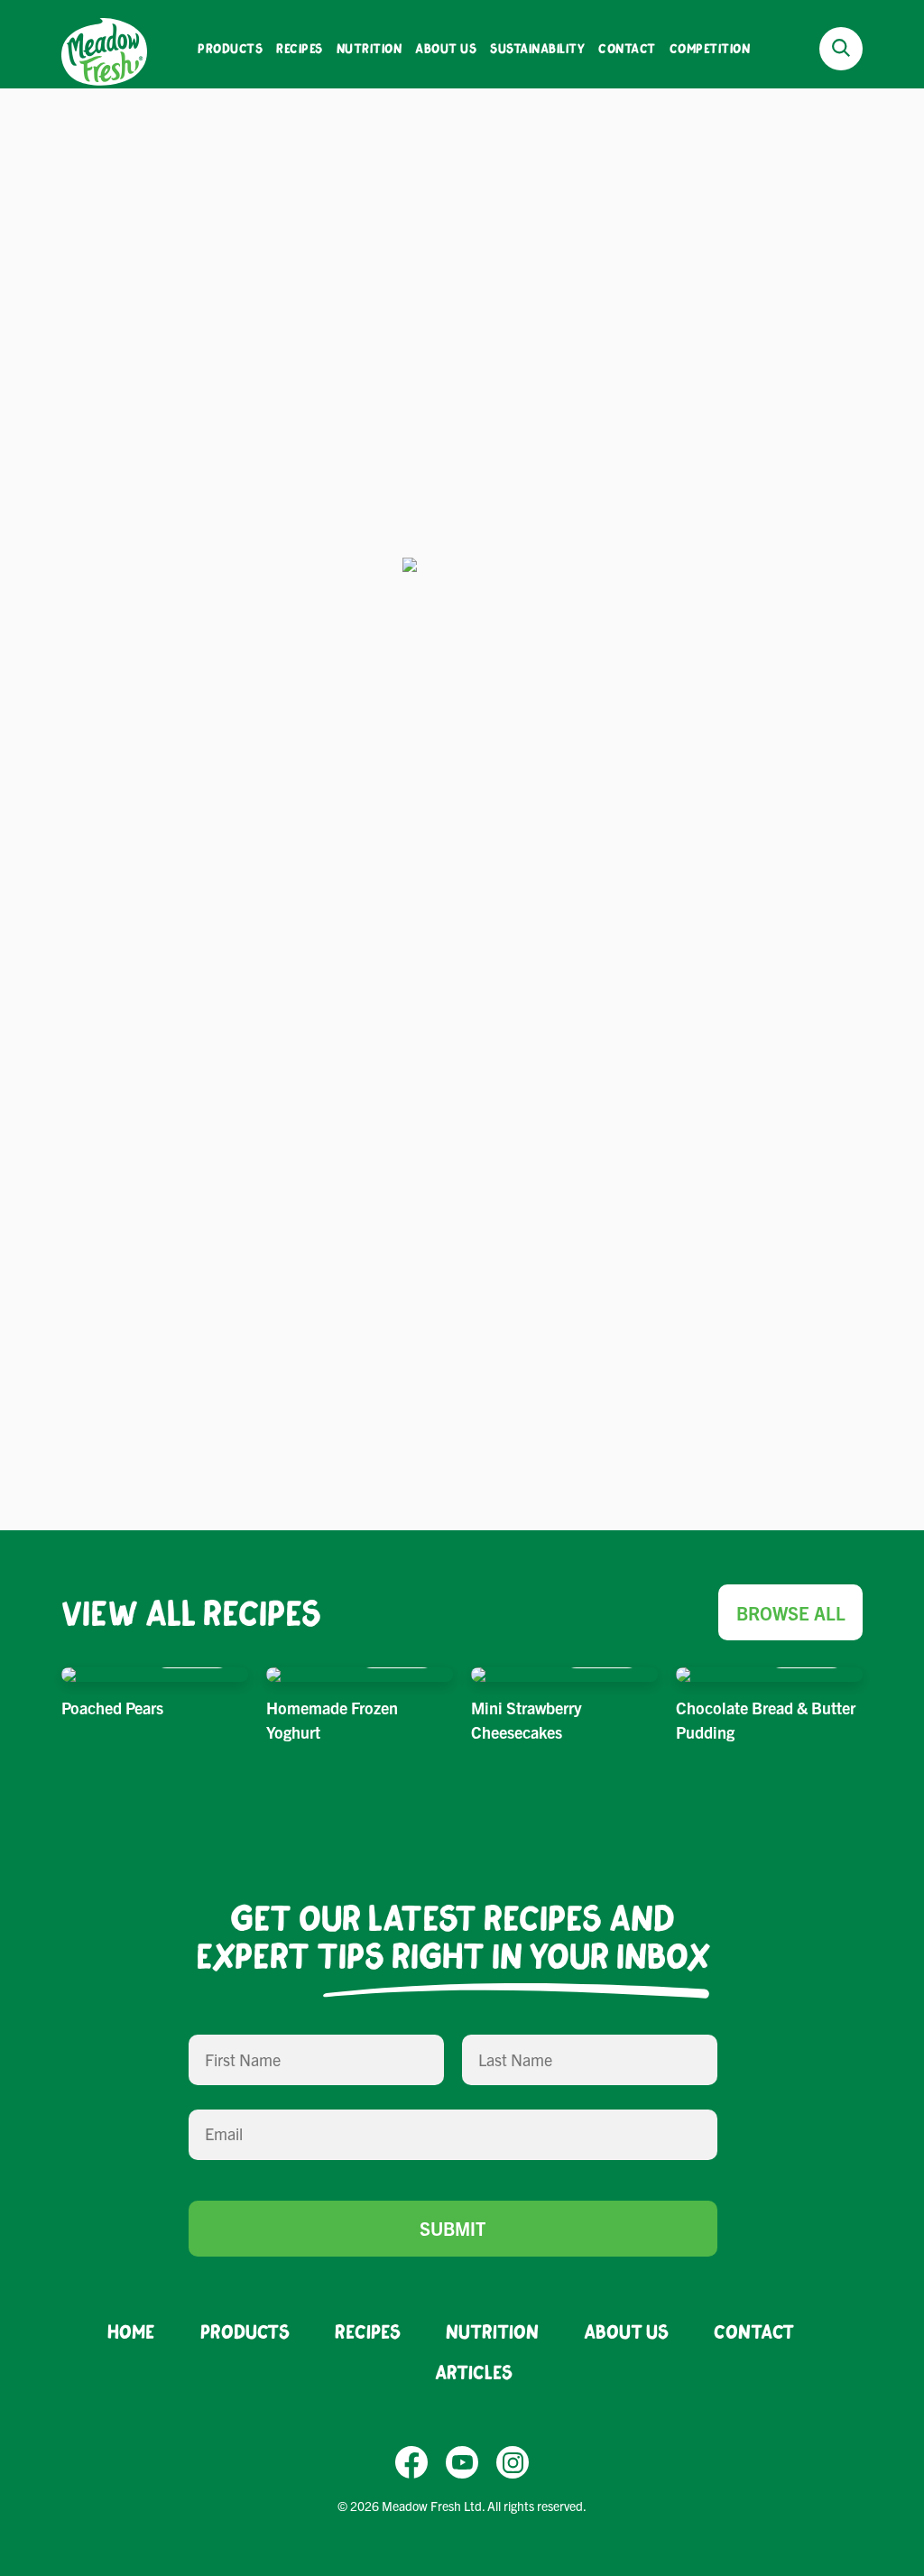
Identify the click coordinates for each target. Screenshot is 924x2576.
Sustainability (537, 48)
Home (131, 2331)
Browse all (791, 1613)
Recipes (300, 48)
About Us (446, 48)
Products (230, 48)
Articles (474, 2372)
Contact (627, 48)
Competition (710, 48)
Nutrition (370, 48)
